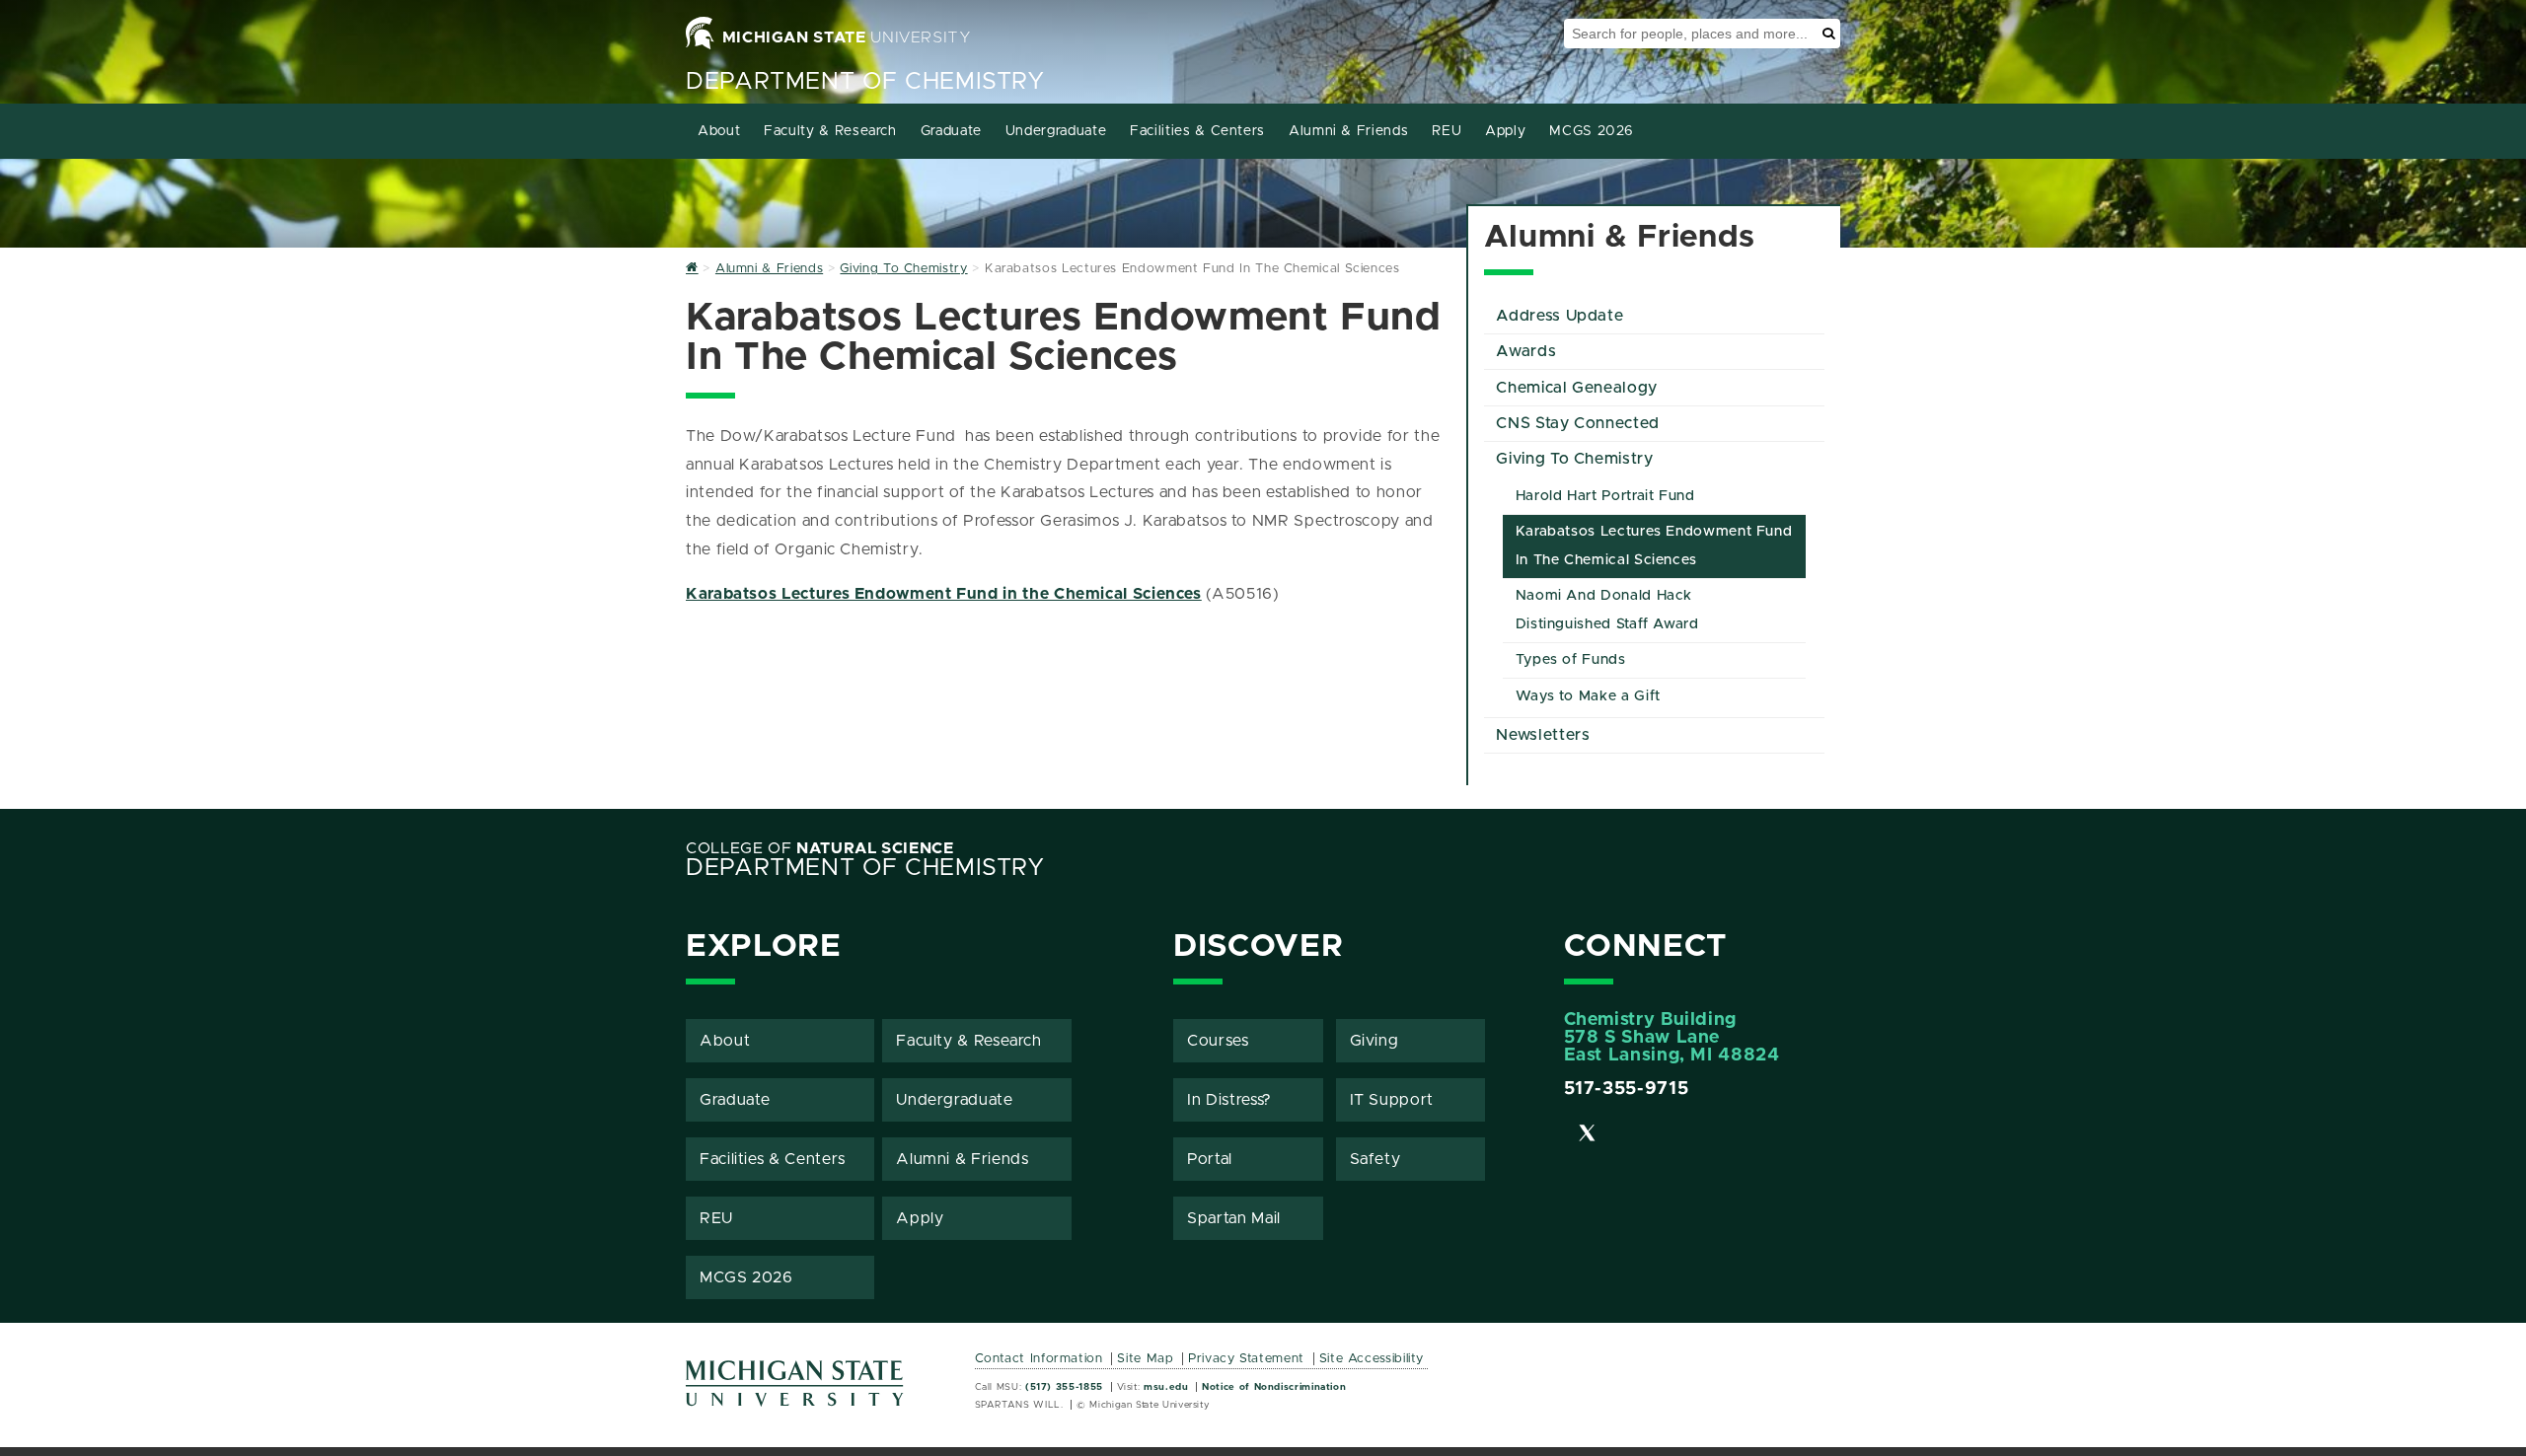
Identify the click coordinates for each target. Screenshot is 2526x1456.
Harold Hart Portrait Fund (1605, 496)
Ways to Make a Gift (1588, 696)
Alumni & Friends (1348, 131)
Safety (1375, 1159)
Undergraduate (1056, 131)
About (719, 131)
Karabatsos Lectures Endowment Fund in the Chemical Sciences (944, 594)
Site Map (1145, 1359)
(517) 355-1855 (1064, 1387)
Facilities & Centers (1197, 131)
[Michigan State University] (795, 1390)
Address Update (1560, 316)
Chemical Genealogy (1577, 388)
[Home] (692, 269)
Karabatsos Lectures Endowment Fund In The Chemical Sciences (1654, 546)
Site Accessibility (1372, 1359)
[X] (1588, 1136)
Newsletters (1543, 735)
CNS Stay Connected (1578, 423)
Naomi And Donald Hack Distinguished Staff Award (1607, 610)
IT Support (1392, 1100)
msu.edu (1166, 1387)
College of (820, 848)
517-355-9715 (1627, 1089)
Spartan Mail (1234, 1218)
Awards (1526, 351)
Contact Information (1039, 1359)
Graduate (951, 131)
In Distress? (1229, 1100)
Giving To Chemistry (1574, 459)
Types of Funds (1571, 660)
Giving (1374, 1041)
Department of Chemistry (865, 82)
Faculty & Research (830, 131)
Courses (1218, 1041)
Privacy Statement (1246, 1359)
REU (1447, 131)
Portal (1210, 1159)
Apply (1505, 131)
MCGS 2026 (1592, 131)
